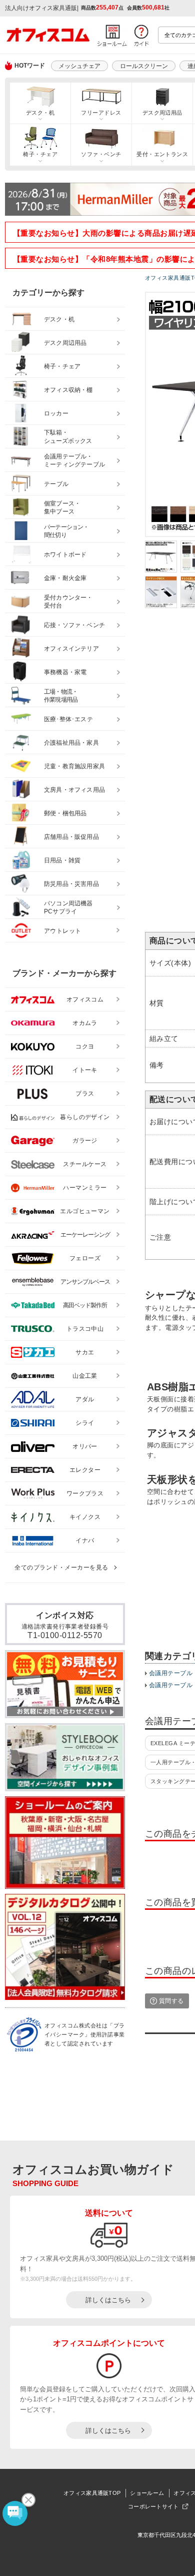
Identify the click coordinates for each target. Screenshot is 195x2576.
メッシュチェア (79, 66)
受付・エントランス (162, 154)
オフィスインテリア (71, 649)
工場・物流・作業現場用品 (61, 696)
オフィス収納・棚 (68, 390)
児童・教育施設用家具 (74, 766)
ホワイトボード (65, 555)
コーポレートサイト (153, 2506)
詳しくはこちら (108, 2300)
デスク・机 (40, 113)
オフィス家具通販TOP (92, 2493)
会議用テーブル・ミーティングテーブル (74, 461)
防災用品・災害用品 (71, 884)
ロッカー (56, 413)
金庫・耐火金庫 (65, 578)
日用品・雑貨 (62, 860)
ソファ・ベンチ (101, 154)
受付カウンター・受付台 (68, 602)
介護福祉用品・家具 (71, 743)
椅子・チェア (40, 154)
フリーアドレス (101, 113)
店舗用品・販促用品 (71, 837)
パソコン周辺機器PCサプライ (68, 908)
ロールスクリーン (144, 66)
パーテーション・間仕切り (66, 531)
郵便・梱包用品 (65, 813)
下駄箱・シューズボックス (68, 437)
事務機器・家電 (65, 672)
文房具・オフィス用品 (74, 790)
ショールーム (147, 2493)
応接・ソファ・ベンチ (74, 625)
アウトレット (63, 931)
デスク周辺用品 (162, 113)
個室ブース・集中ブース (62, 508)
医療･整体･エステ (68, 719)
